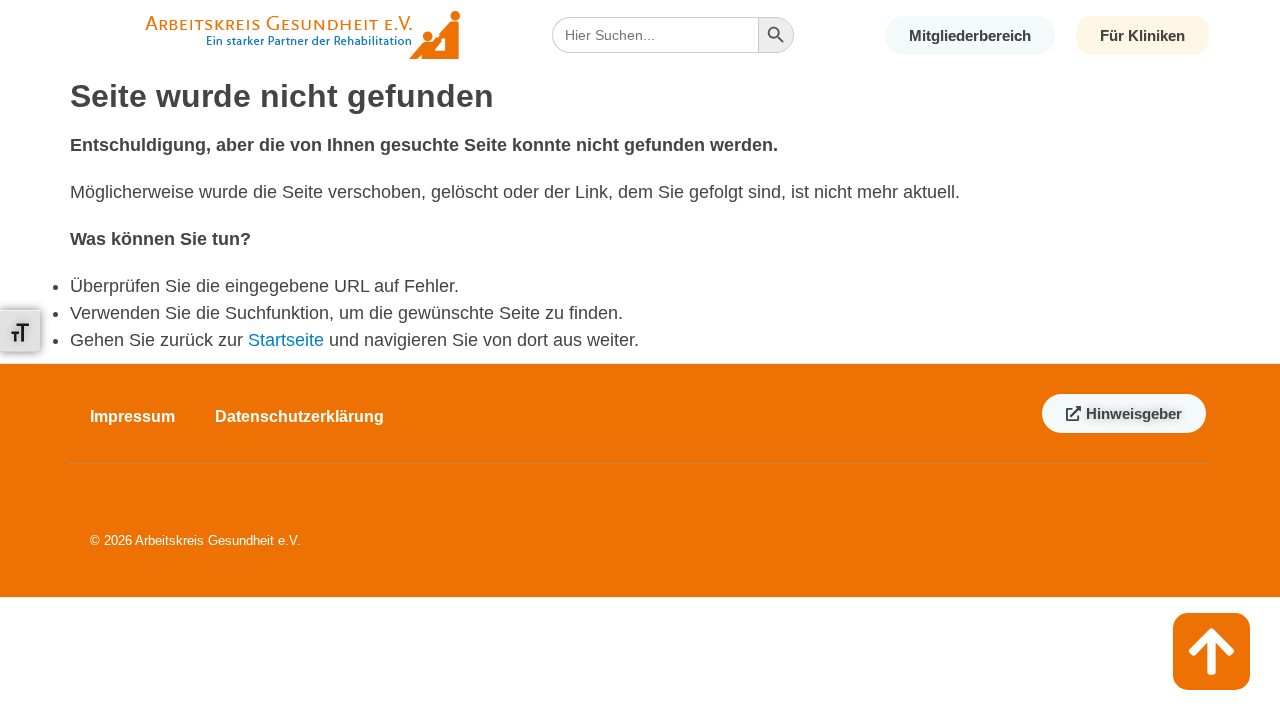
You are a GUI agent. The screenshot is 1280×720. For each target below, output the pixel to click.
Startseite (286, 340)
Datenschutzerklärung (299, 416)
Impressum (132, 416)
